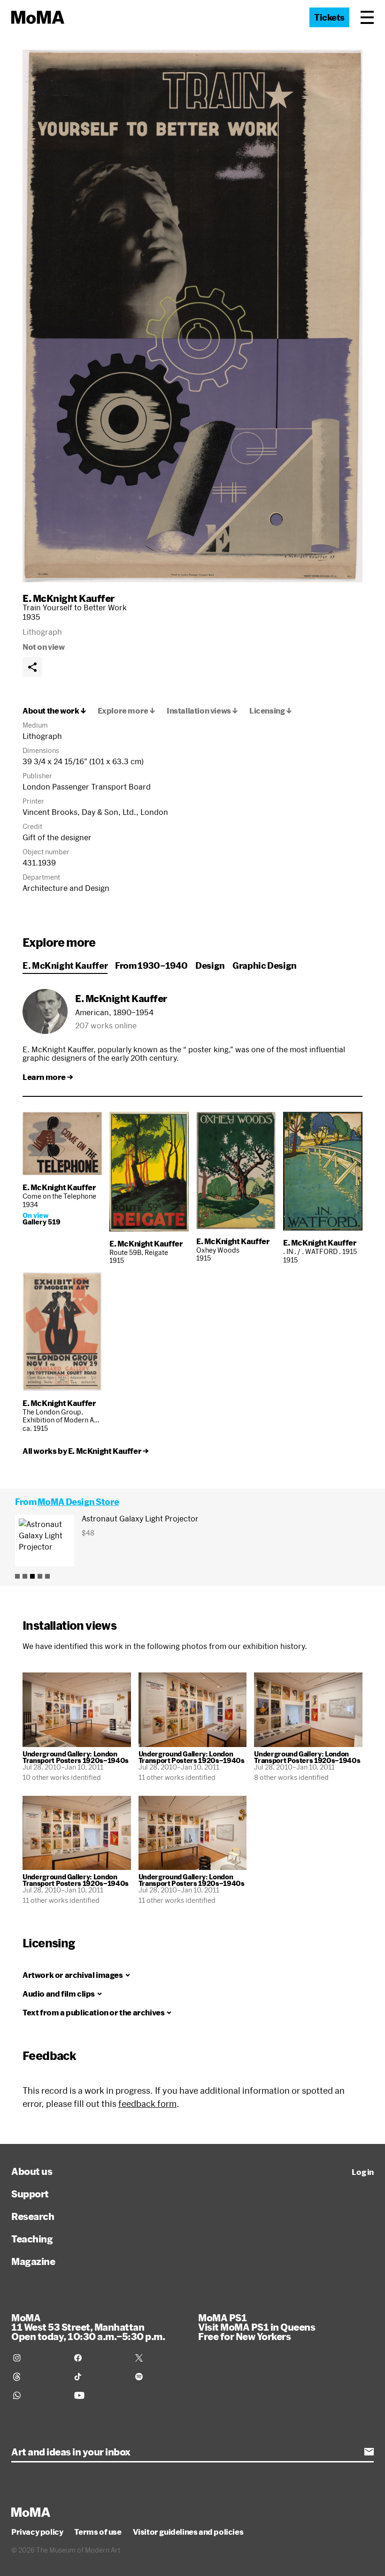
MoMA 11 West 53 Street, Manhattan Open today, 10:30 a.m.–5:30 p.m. (88, 2327)
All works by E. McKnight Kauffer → (85, 1451)
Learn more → (48, 1077)
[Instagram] (38, 2358)
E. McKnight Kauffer (69, 598)
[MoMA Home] (38, 17)
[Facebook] (99, 2358)
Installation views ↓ (202, 711)
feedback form (147, 2104)
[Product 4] (40, 1576)
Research (33, 2216)
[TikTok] (99, 2377)
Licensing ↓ (271, 711)
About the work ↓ (54, 711)
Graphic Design (265, 965)
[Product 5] (47, 1576)
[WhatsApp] (38, 2395)
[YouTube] (99, 2395)
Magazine (33, 2261)
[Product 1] (17, 1576)
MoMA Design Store (78, 1502)
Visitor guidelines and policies (188, 2532)
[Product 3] (32, 1576)
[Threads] (38, 2377)
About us (32, 2171)
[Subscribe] (369, 2452)
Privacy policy (37, 2532)
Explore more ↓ (127, 711)
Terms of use (98, 2532)
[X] (160, 2358)
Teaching (32, 2239)
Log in (363, 2172)
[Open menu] (367, 17)
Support (30, 2194)
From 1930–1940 (151, 965)
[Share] (32, 667)
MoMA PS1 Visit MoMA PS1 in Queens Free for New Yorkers (257, 2327)
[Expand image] (192, 316)
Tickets (329, 17)
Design (210, 965)
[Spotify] (160, 2377)
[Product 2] (25, 1576)
